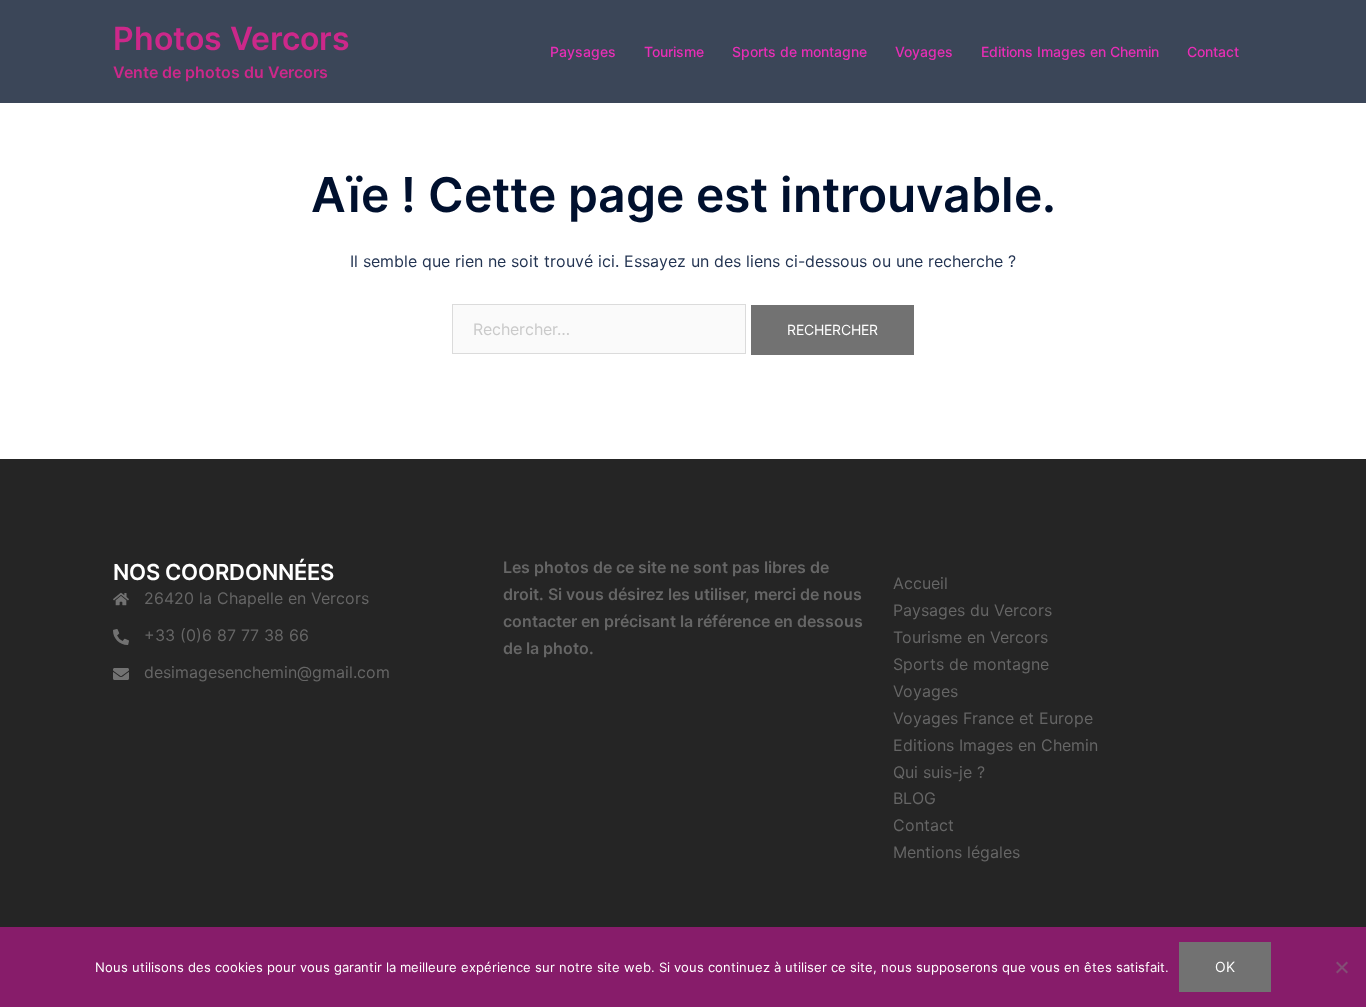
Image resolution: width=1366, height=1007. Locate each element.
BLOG (914, 798)
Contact (1213, 51)
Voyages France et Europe (993, 718)
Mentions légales (956, 852)
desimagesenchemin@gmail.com (267, 672)
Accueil (920, 583)
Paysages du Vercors (972, 610)
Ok (1225, 966)
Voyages (924, 51)
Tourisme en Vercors (970, 637)
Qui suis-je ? (939, 772)
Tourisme (674, 51)
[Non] (1341, 967)
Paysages (583, 51)
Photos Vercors (231, 38)
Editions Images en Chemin (1070, 51)
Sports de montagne (799, 51)
